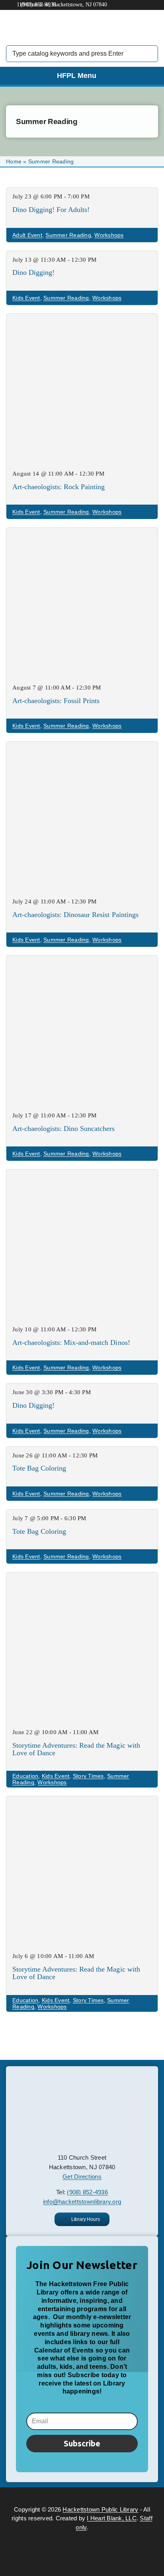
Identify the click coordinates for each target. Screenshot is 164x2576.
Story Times (88, 1776)
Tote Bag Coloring (39, 1468)
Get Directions (82, 2177)
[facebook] (60, 2495)
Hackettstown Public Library (100, 2509)
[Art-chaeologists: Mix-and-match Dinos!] (82, 1175)
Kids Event (26, 298)
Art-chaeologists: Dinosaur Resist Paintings (75, 915)
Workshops (109, 235)
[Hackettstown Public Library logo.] (82, 2080)
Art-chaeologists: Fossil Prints (56, 701)
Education (25, 1776)
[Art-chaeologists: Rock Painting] (82, 320)
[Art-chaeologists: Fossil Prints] (82, 533)
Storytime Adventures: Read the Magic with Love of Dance (76, 1749)
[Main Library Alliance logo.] (82, 2535)
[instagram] (75, 2495)
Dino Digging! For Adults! (51, 210)
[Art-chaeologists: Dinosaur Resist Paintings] (82, 747)
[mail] (103, 2495)
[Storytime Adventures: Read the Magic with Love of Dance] (82, 1578)
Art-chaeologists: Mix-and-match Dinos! (71, 1342)
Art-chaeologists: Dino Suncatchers (64, 1129)
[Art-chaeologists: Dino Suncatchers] (82, 961)
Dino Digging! (33, 272)
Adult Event (27, 235)
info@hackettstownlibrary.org (82, 2202)
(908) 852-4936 (87, 2192)
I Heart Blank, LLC (112, 2518)
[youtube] (89, 2495)
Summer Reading (68, 235)
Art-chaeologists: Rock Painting (59, 487)
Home (14, 161)
